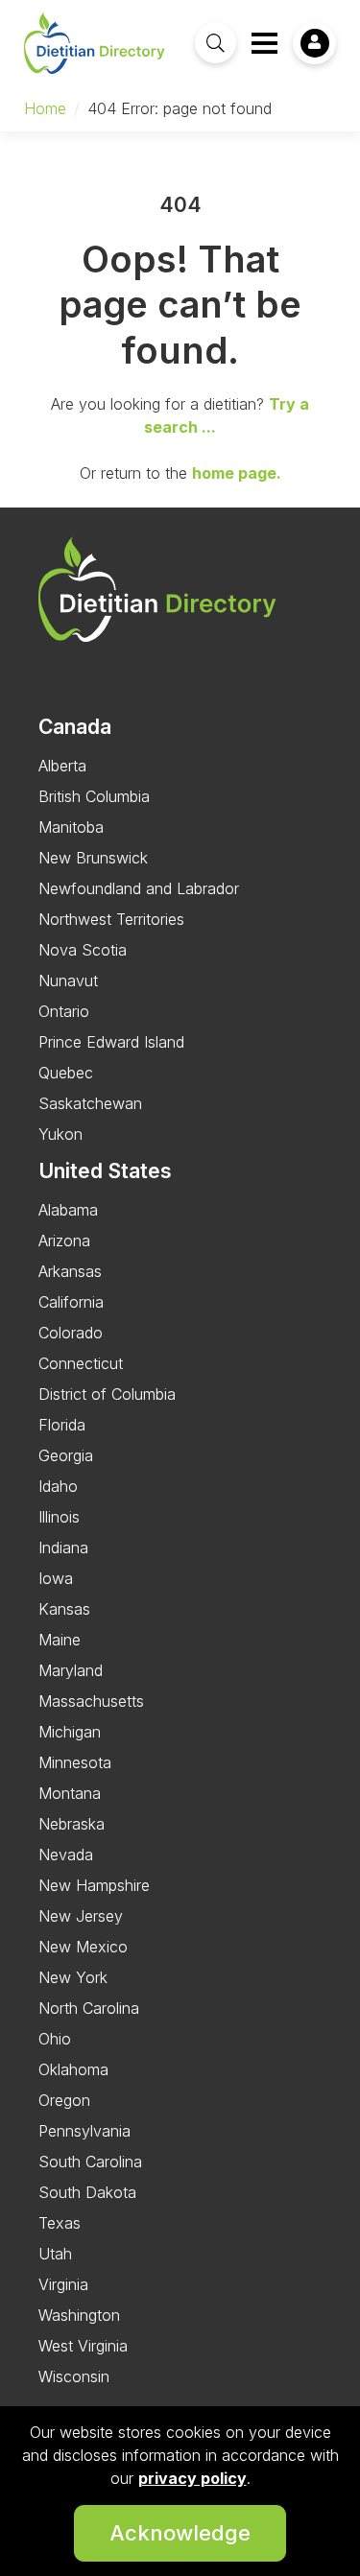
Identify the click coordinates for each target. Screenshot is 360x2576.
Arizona (64, 1241)
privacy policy (192, 2478)
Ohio (55, 2039)
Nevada (66, 1855)
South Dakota (87, 2192)
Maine (60, 1640)
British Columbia (94, 796)
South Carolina (90, 2162)
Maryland (71, 1670)
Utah (55, 2254)
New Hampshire (94, 1885)
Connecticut (81, 1363)
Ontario (64, 1011)
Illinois (59, 1517)
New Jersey (81, 1916)
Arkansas (70, 1271)
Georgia (66, 1455)
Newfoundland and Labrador (139, 888)
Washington (79, 2315)
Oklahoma (73, 2069)
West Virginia (83, 2346)
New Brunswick (93, 858)
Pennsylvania (84, 2131)
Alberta (62, 766)
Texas (60, 2223)
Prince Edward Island (111, 1042)
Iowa (56, 1578)
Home (45, 108)
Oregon (64, 2100)
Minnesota (75, 1762)
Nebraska (72, 1824)
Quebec (66, 1073)
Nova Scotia (83, 950)
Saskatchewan (90, 1103)
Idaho (58, 1486)
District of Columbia (107, 1394)
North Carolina (89, 2008)
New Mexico (83, 1947)
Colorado (71, 1333)
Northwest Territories (111, 919)
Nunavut (68, 981)
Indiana (63, 1548)
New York (73, 1977)
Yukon (60, 1134)
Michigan (70, 1732)
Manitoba (71, 827)
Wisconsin (74, 2376)
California (71, 1302)
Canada (75, 727)
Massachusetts (91, 1701)
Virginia (63, 2284)
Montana (70, 1793)
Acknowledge (180, 2533)
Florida (62, 1425)
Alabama (68, 1210)
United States (105, 1171)
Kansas (64, 1609)
